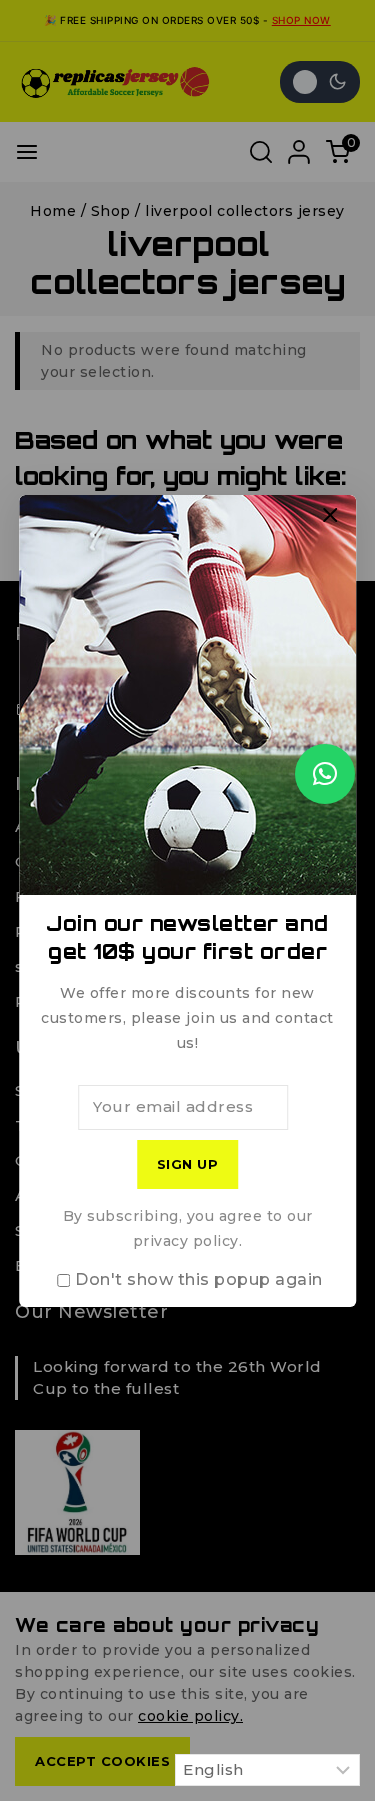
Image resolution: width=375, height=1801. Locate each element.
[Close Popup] (330, 515)
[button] (325, 774)
